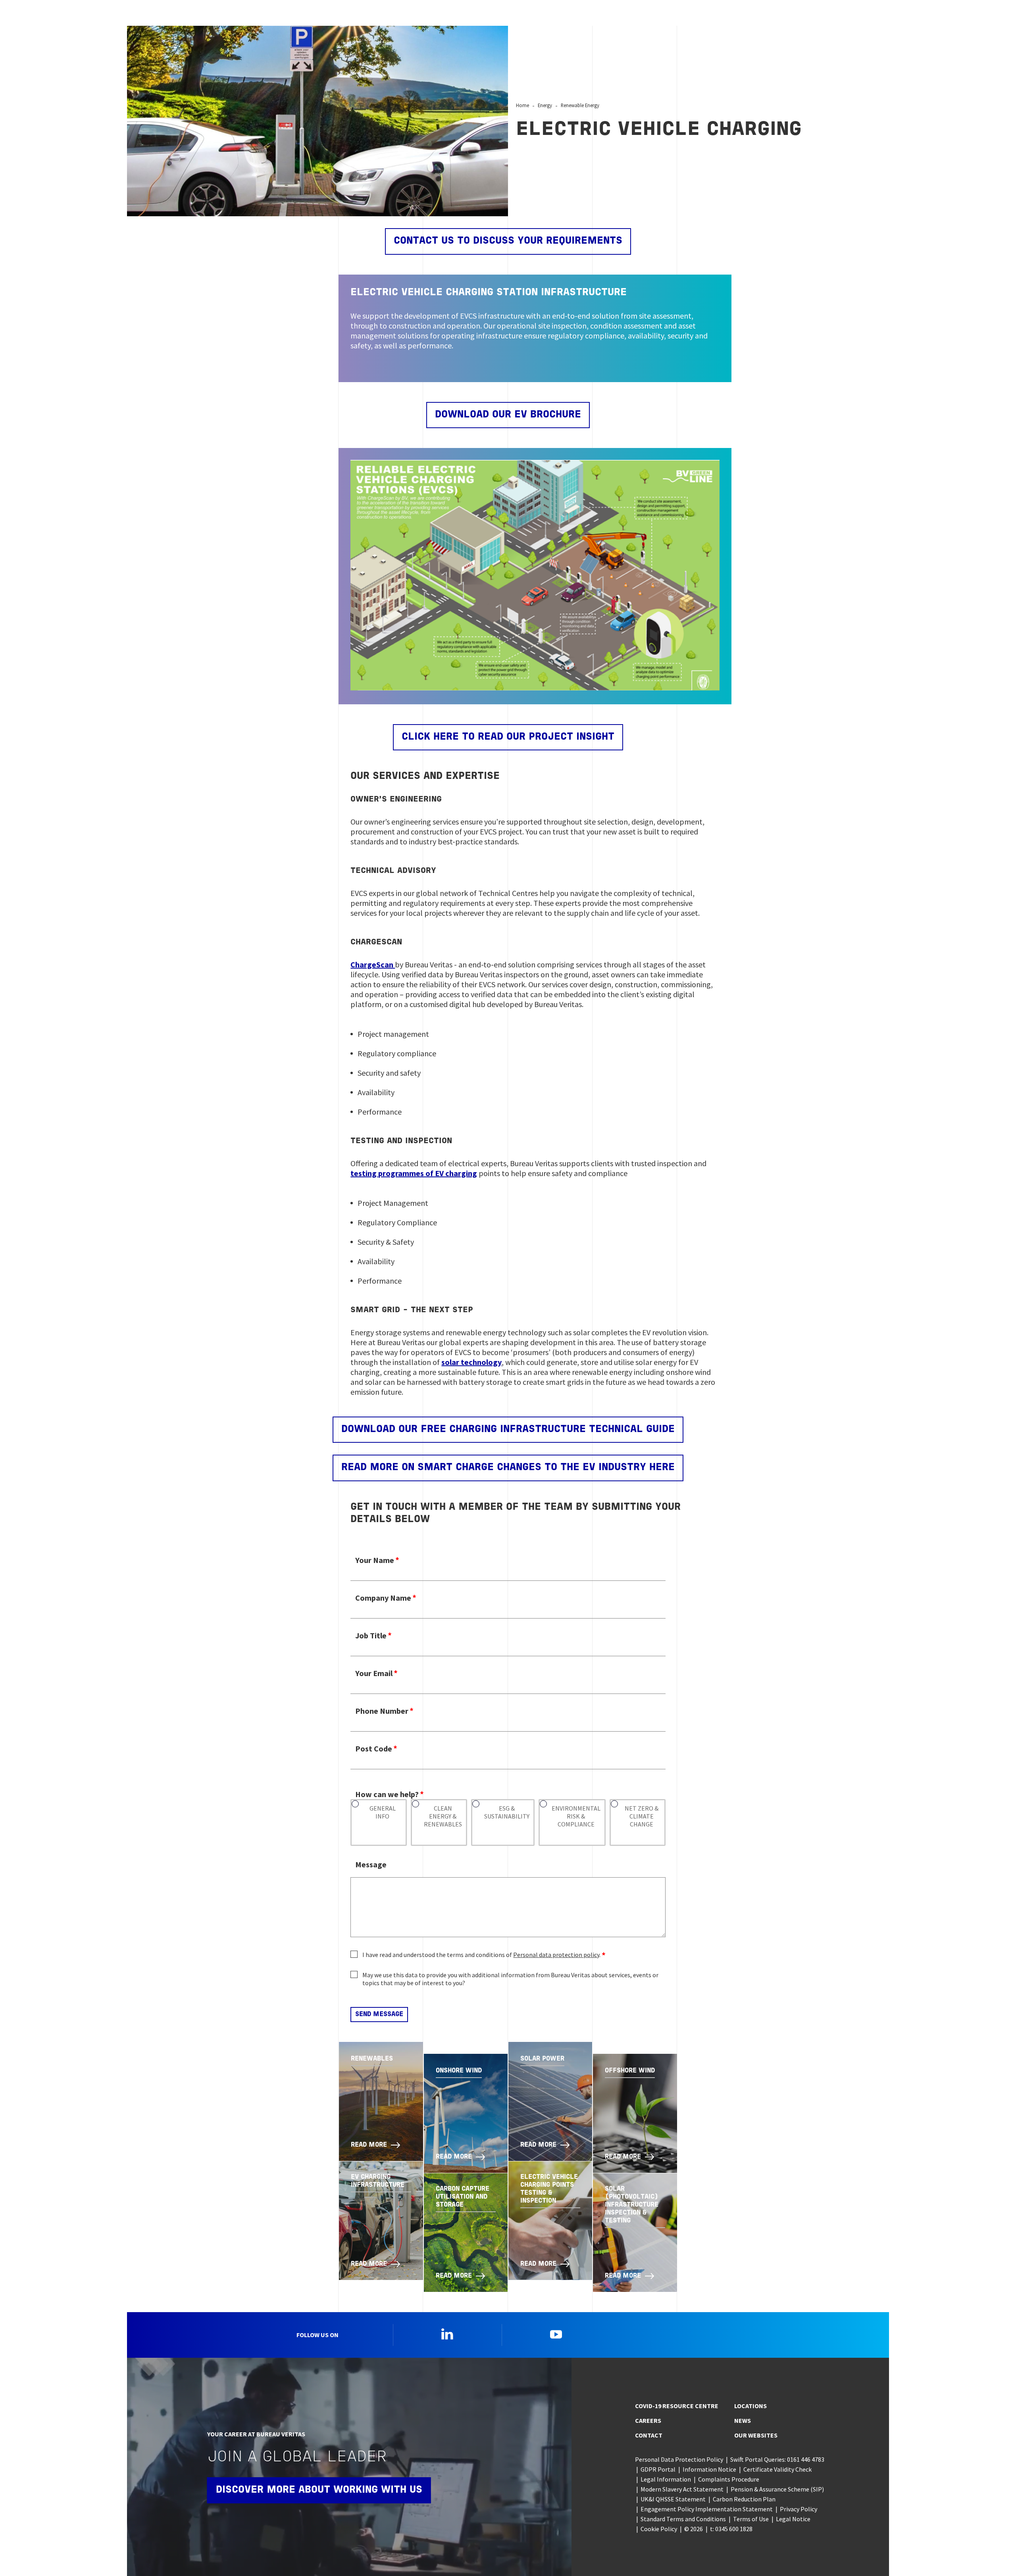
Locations (750, 2406)
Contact (649, 2435)
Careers (648, 2420)
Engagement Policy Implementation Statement (707, 2509)
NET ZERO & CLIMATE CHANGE (642, 1816)
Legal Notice (793, 2519)
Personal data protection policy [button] (556, 1955)
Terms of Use (751, 2519)
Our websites (756, 2435)
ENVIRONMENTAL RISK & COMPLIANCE (576, 1816)
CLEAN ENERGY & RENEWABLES (443, 1816)
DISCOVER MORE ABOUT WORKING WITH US (319, 2490)
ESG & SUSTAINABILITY (507, 1812)
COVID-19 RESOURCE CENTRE (677, 2406)
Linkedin (447, 2334)
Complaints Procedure (729, 2479)
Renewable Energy (580, 105)
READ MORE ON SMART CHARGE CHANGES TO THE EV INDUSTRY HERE (508, 1468)
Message (371, 1864)
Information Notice (709, 2469)
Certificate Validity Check (777, 2469)
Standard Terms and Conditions (683, 2519)
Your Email (374, 1673)
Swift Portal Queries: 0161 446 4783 (777, 2459)
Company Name (383, 1598)
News (743, 2420)
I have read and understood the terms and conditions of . (481, 1955)
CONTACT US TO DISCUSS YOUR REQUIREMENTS (508, 241)
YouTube (556, 2334)
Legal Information (666, 2479)
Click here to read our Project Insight (508, 737)
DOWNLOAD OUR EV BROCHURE (508, 415)
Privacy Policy (799, 2509)
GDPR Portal (658, 2469)
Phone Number (382, 1711)
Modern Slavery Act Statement (682, 2489)
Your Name (375, 1560)
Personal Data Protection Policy (679, 2459)
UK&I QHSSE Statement (673, 2499)
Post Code (374, 1748)
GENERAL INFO (383, 1812)
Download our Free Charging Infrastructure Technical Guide (508, 1429)
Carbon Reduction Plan (744, 2499)
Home (522, 105)
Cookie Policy (659, 2529)
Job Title (371, 1635)
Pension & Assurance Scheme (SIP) (777, 2489)
